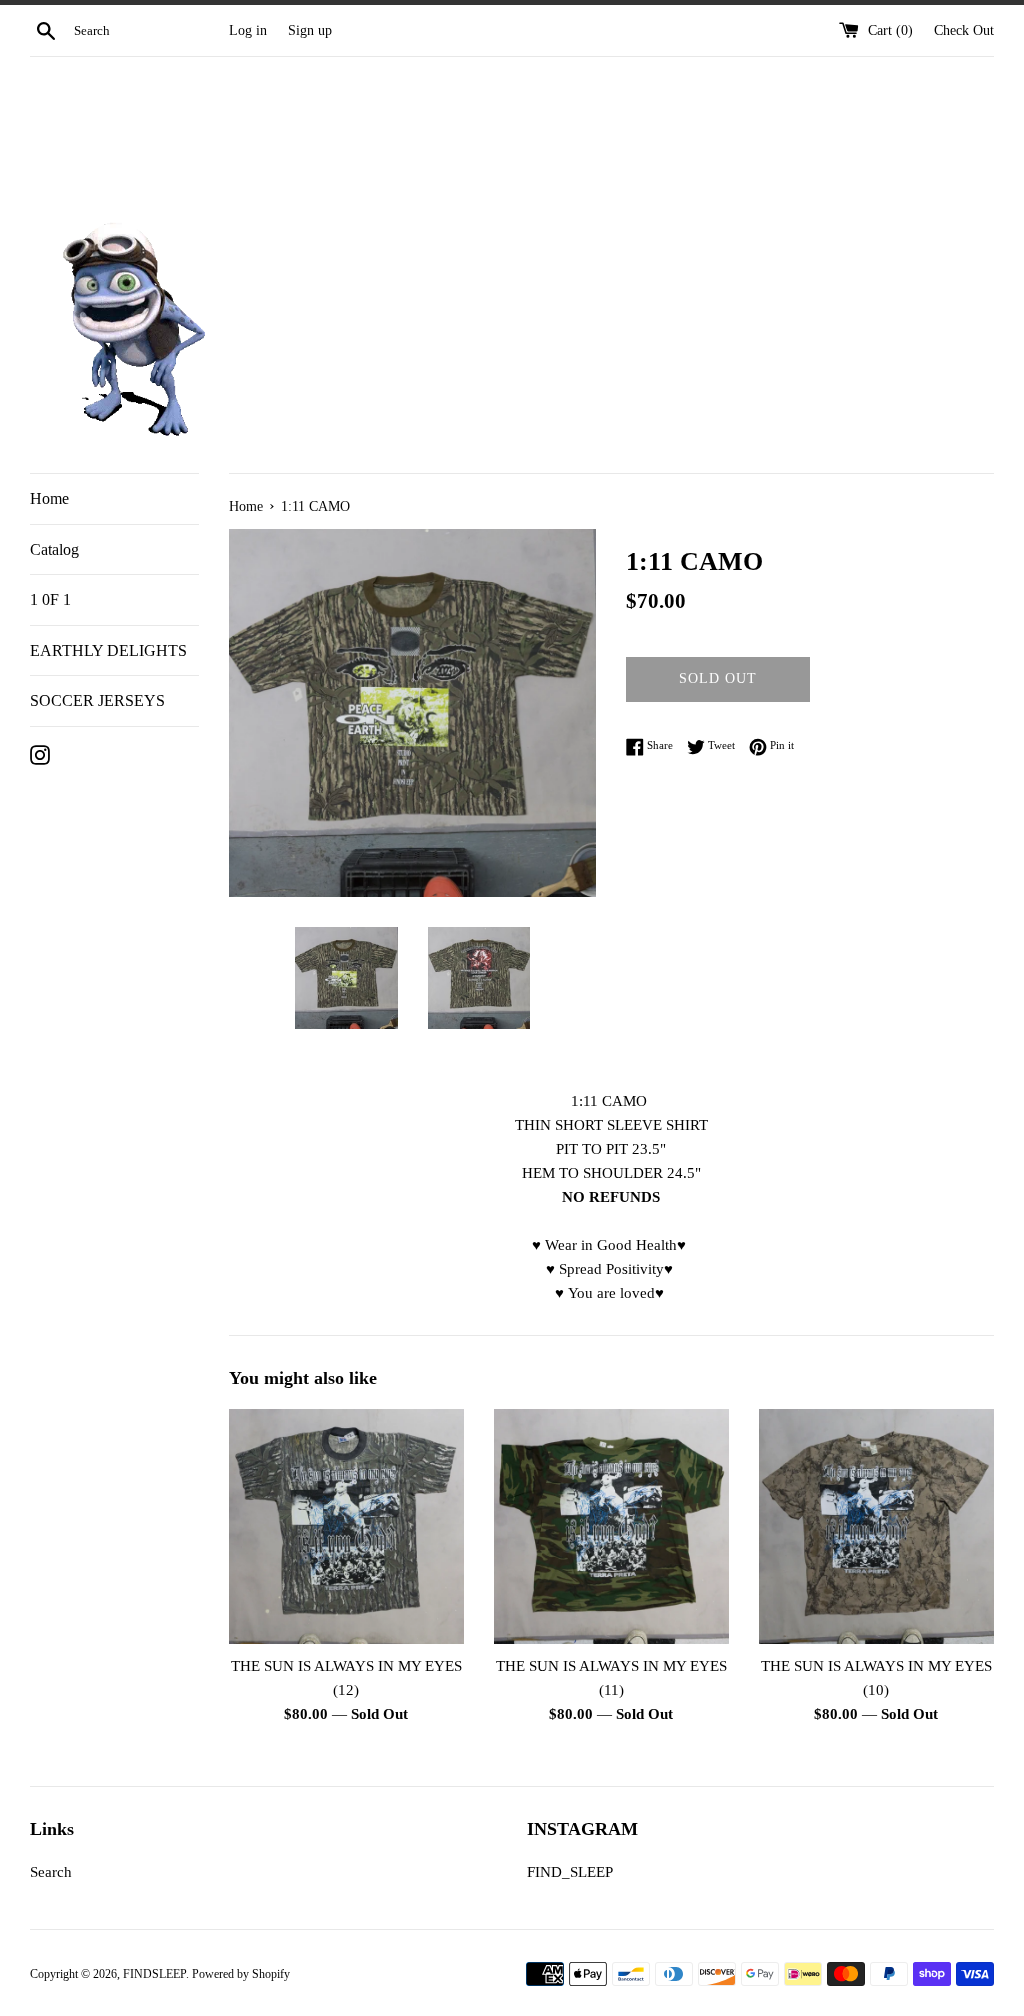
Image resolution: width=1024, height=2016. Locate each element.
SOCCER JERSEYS (97, 700)
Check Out (964, 30)
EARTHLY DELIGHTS (108, 650)
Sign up (310, 30)
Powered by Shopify (241, 1974)
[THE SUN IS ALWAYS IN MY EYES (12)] (346, 1526)
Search (51, 1872)
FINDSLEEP (154, 1974)
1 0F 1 (50, 599)
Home (49, 498)
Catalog (54, 549)
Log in (248, 30)
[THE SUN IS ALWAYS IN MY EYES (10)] (876, 1526)
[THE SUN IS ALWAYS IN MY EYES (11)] (611, 1526)
